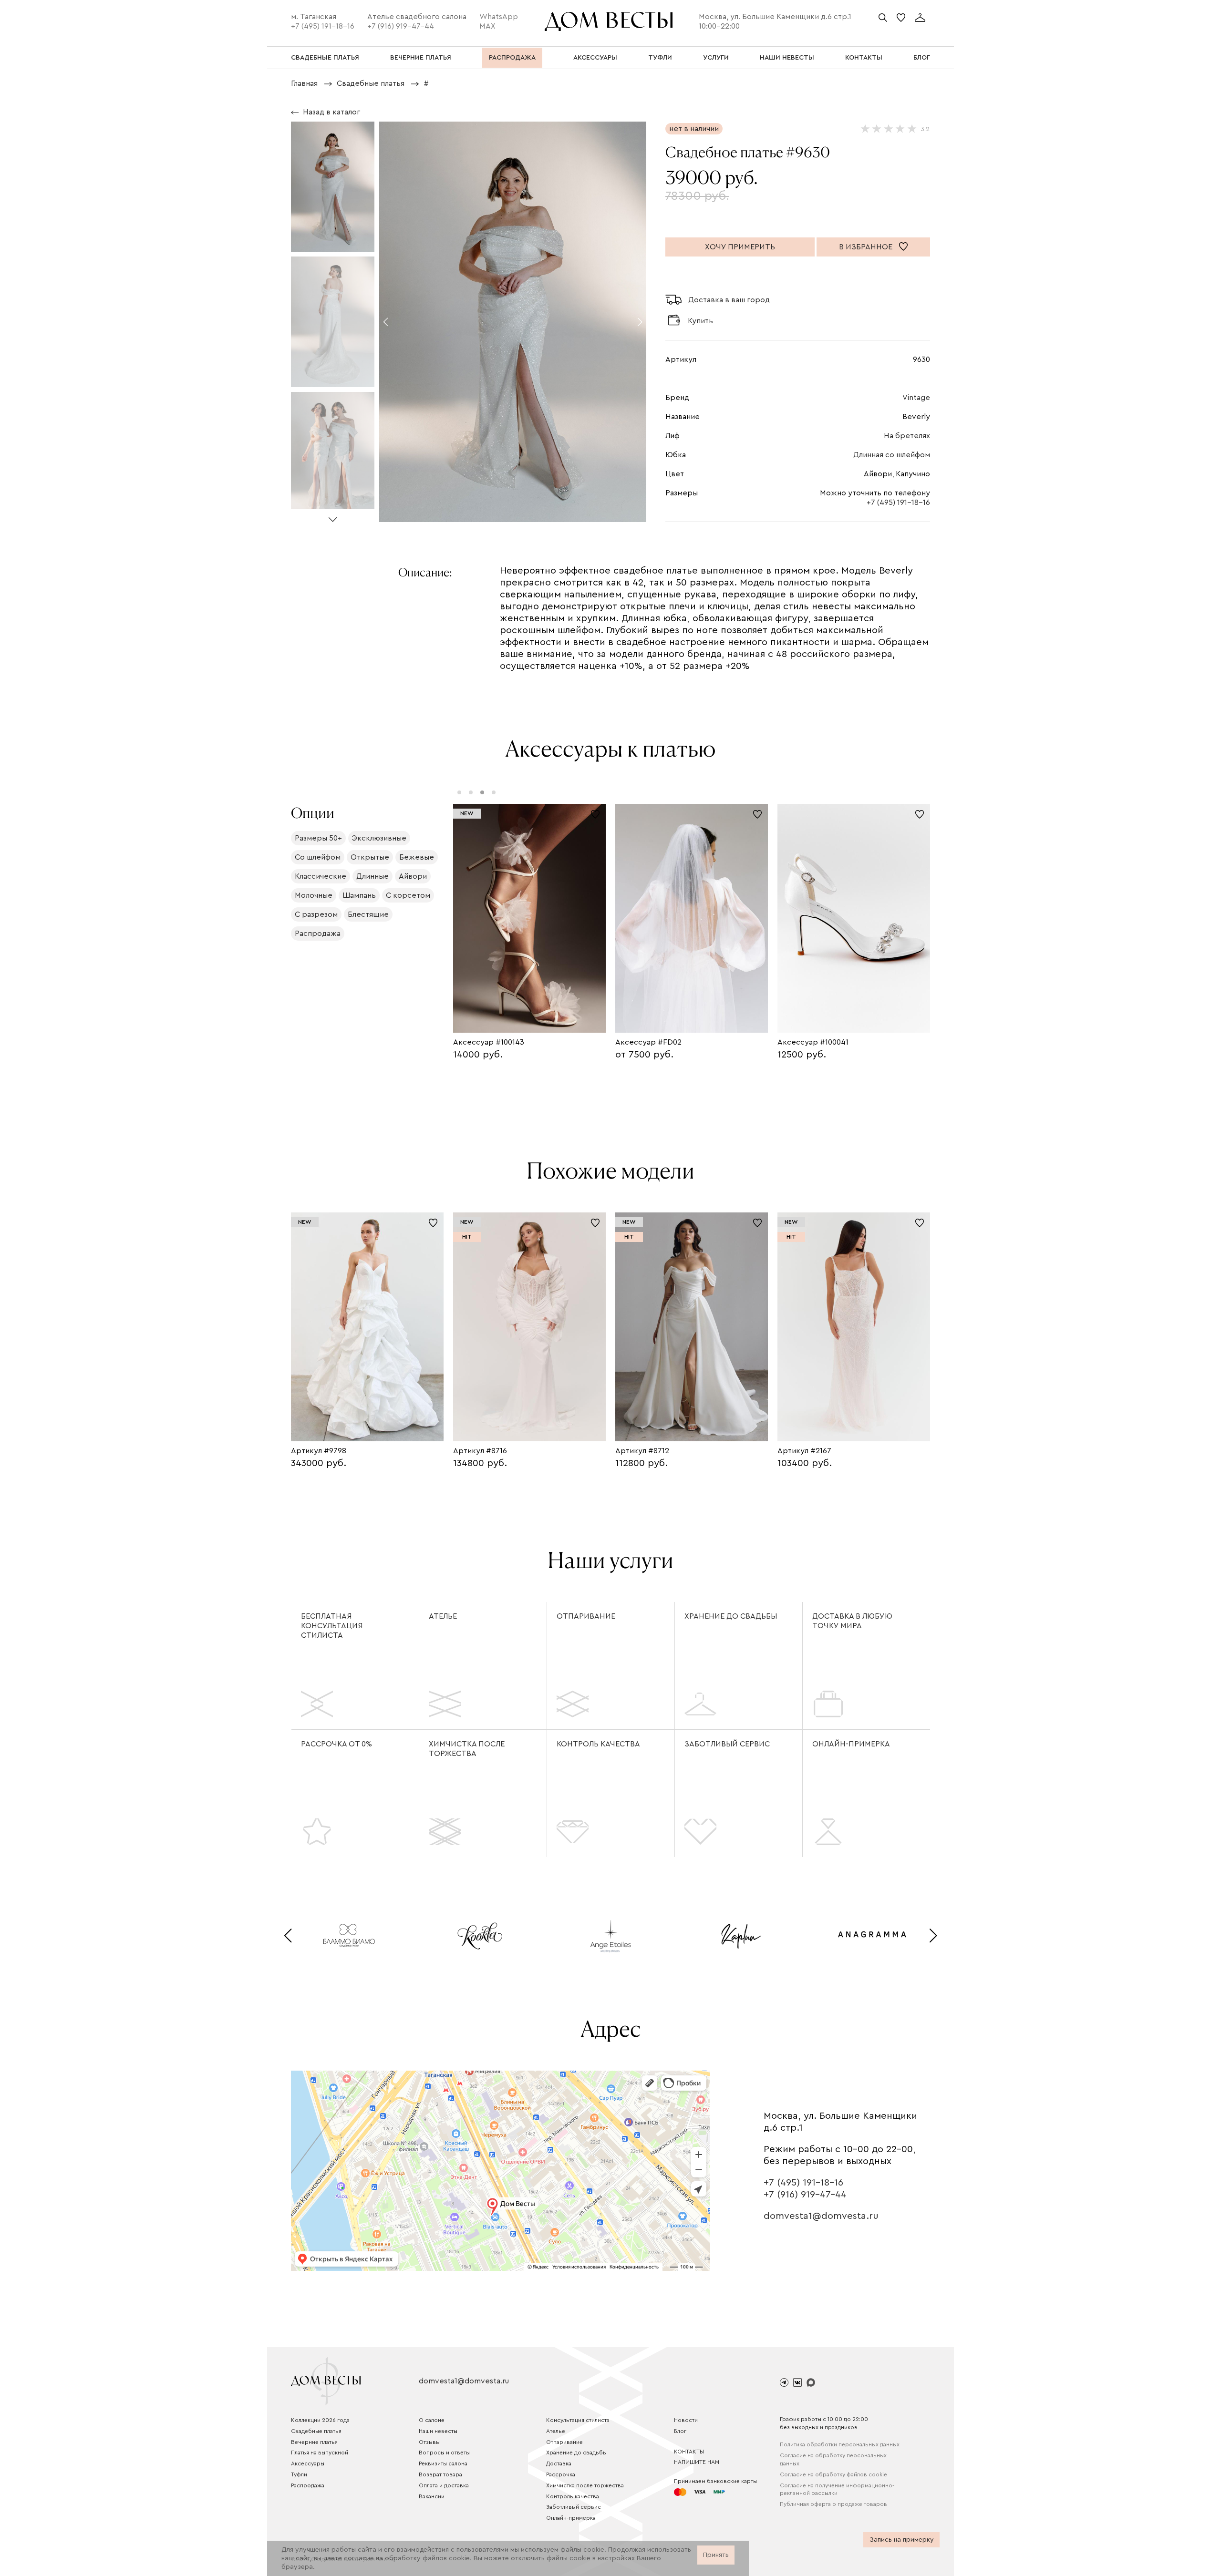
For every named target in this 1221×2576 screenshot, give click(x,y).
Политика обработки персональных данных (840, 2444)
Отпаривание (586, 1616)
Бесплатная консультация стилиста (332, 1626)
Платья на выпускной (320, 2453)
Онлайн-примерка (851, 1744)
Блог (680, 2431)
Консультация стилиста (578, 2420)
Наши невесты (438, 2431)
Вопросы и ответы (444, 2453)
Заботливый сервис (727, 1744)
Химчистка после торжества (467, 1749)
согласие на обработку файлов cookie (407, 2558)
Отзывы (429, 2442)
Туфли (299, 2474)
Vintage (916, 398)
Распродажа (308, 2485)
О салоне (432, 2420)
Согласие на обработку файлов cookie (833, 2474)
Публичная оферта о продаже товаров (833, 2504)
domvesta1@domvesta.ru (821, 2216)
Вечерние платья (314, 2442)
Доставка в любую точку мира (852, 1621)
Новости (686, 2420)
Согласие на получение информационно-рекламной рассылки (837, 2489)
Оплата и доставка (444, 2485)
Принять (716, 2555)
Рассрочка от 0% (336, 1744)
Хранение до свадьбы (731, 1616)
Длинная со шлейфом (892, 455)
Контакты (689, 2452)
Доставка (559, 2463)
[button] (333, 516)
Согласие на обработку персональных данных (833, 2459)
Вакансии (432, 2496)
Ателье (443, 1616)
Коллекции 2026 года (320, 2420)
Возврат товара (440, 2474)
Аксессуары (308, 2463)
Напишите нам (697, 2462)
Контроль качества (598, 1744)
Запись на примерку (902, 2540)
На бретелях (907, 436)
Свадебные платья (316, 2431)
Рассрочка (561, 2474)
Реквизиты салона (443, 2463)
